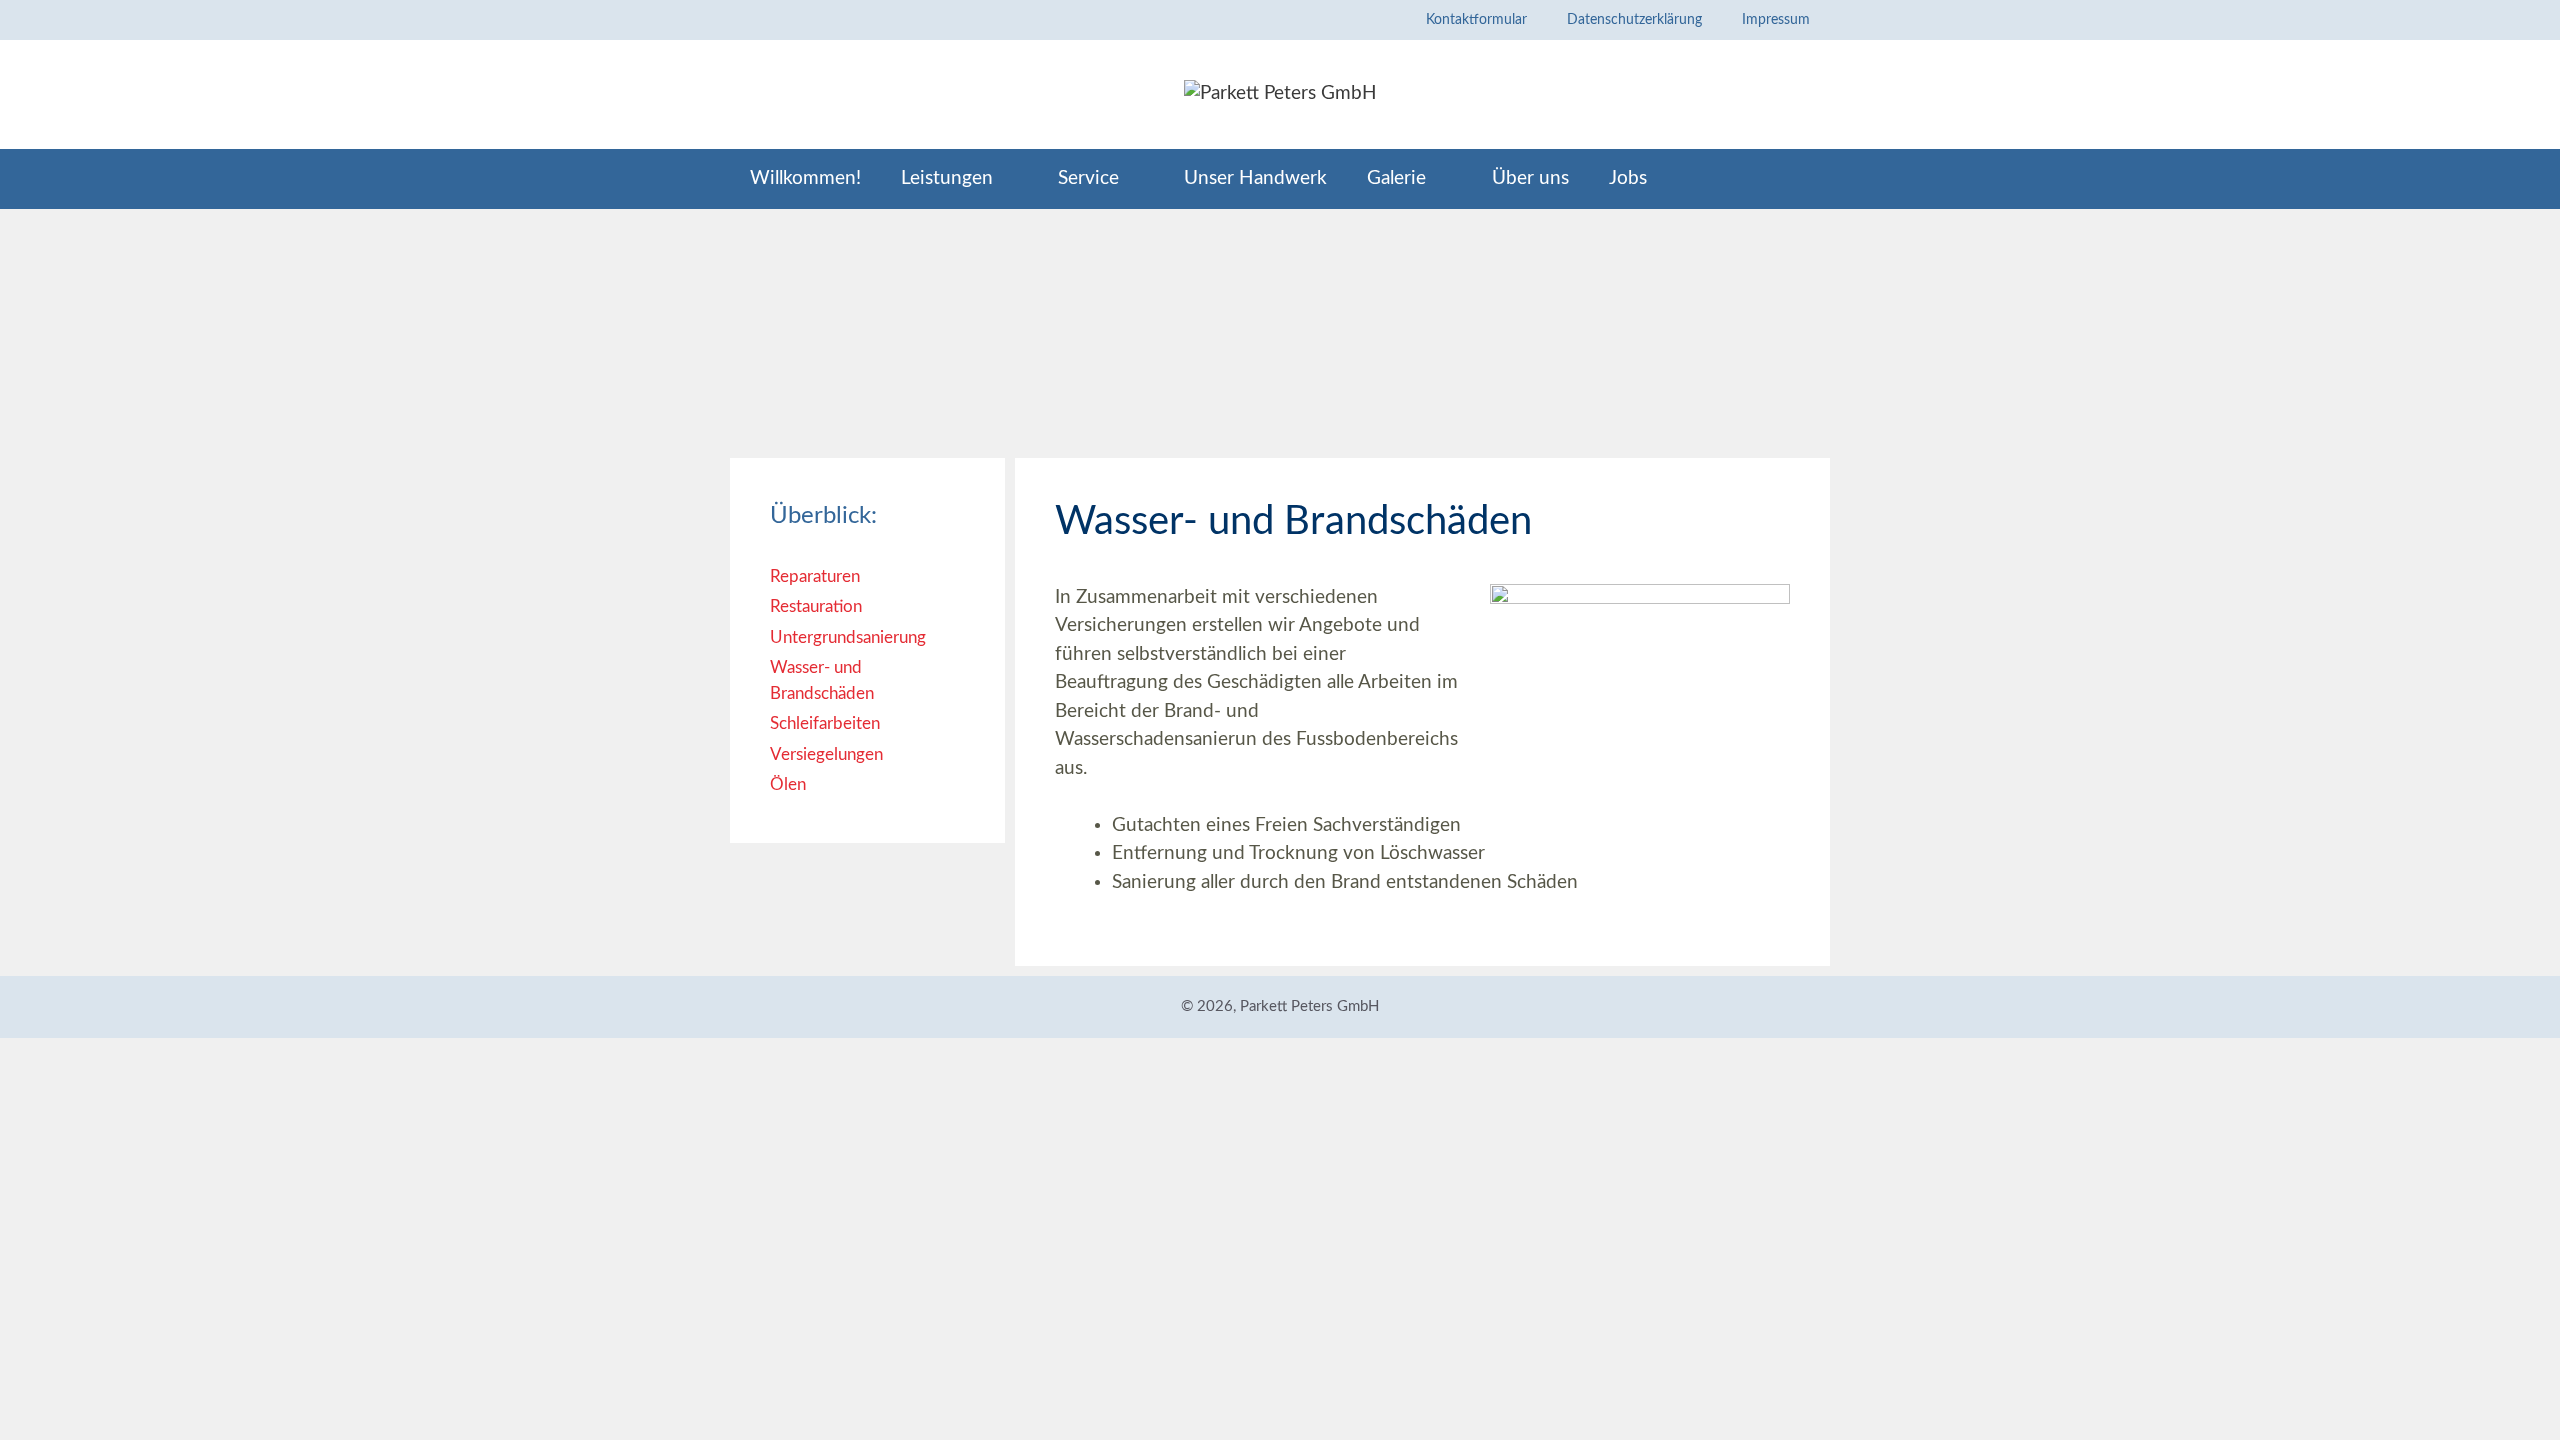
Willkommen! (805, 178)
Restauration (816, 606)
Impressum (1776, 20)
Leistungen (947, 178)
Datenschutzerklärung (1634, 20)
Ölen (788, 784)
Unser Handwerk (1255, 178)
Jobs (1628, 178)
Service (1088, 178)
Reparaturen (815, 576)
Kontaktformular (1476, 20)
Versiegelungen (826, 754)
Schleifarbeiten (825, 723)
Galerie (1396, 178)
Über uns (1530, 178)
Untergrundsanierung (848, 637)
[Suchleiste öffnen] (1798, 179)
